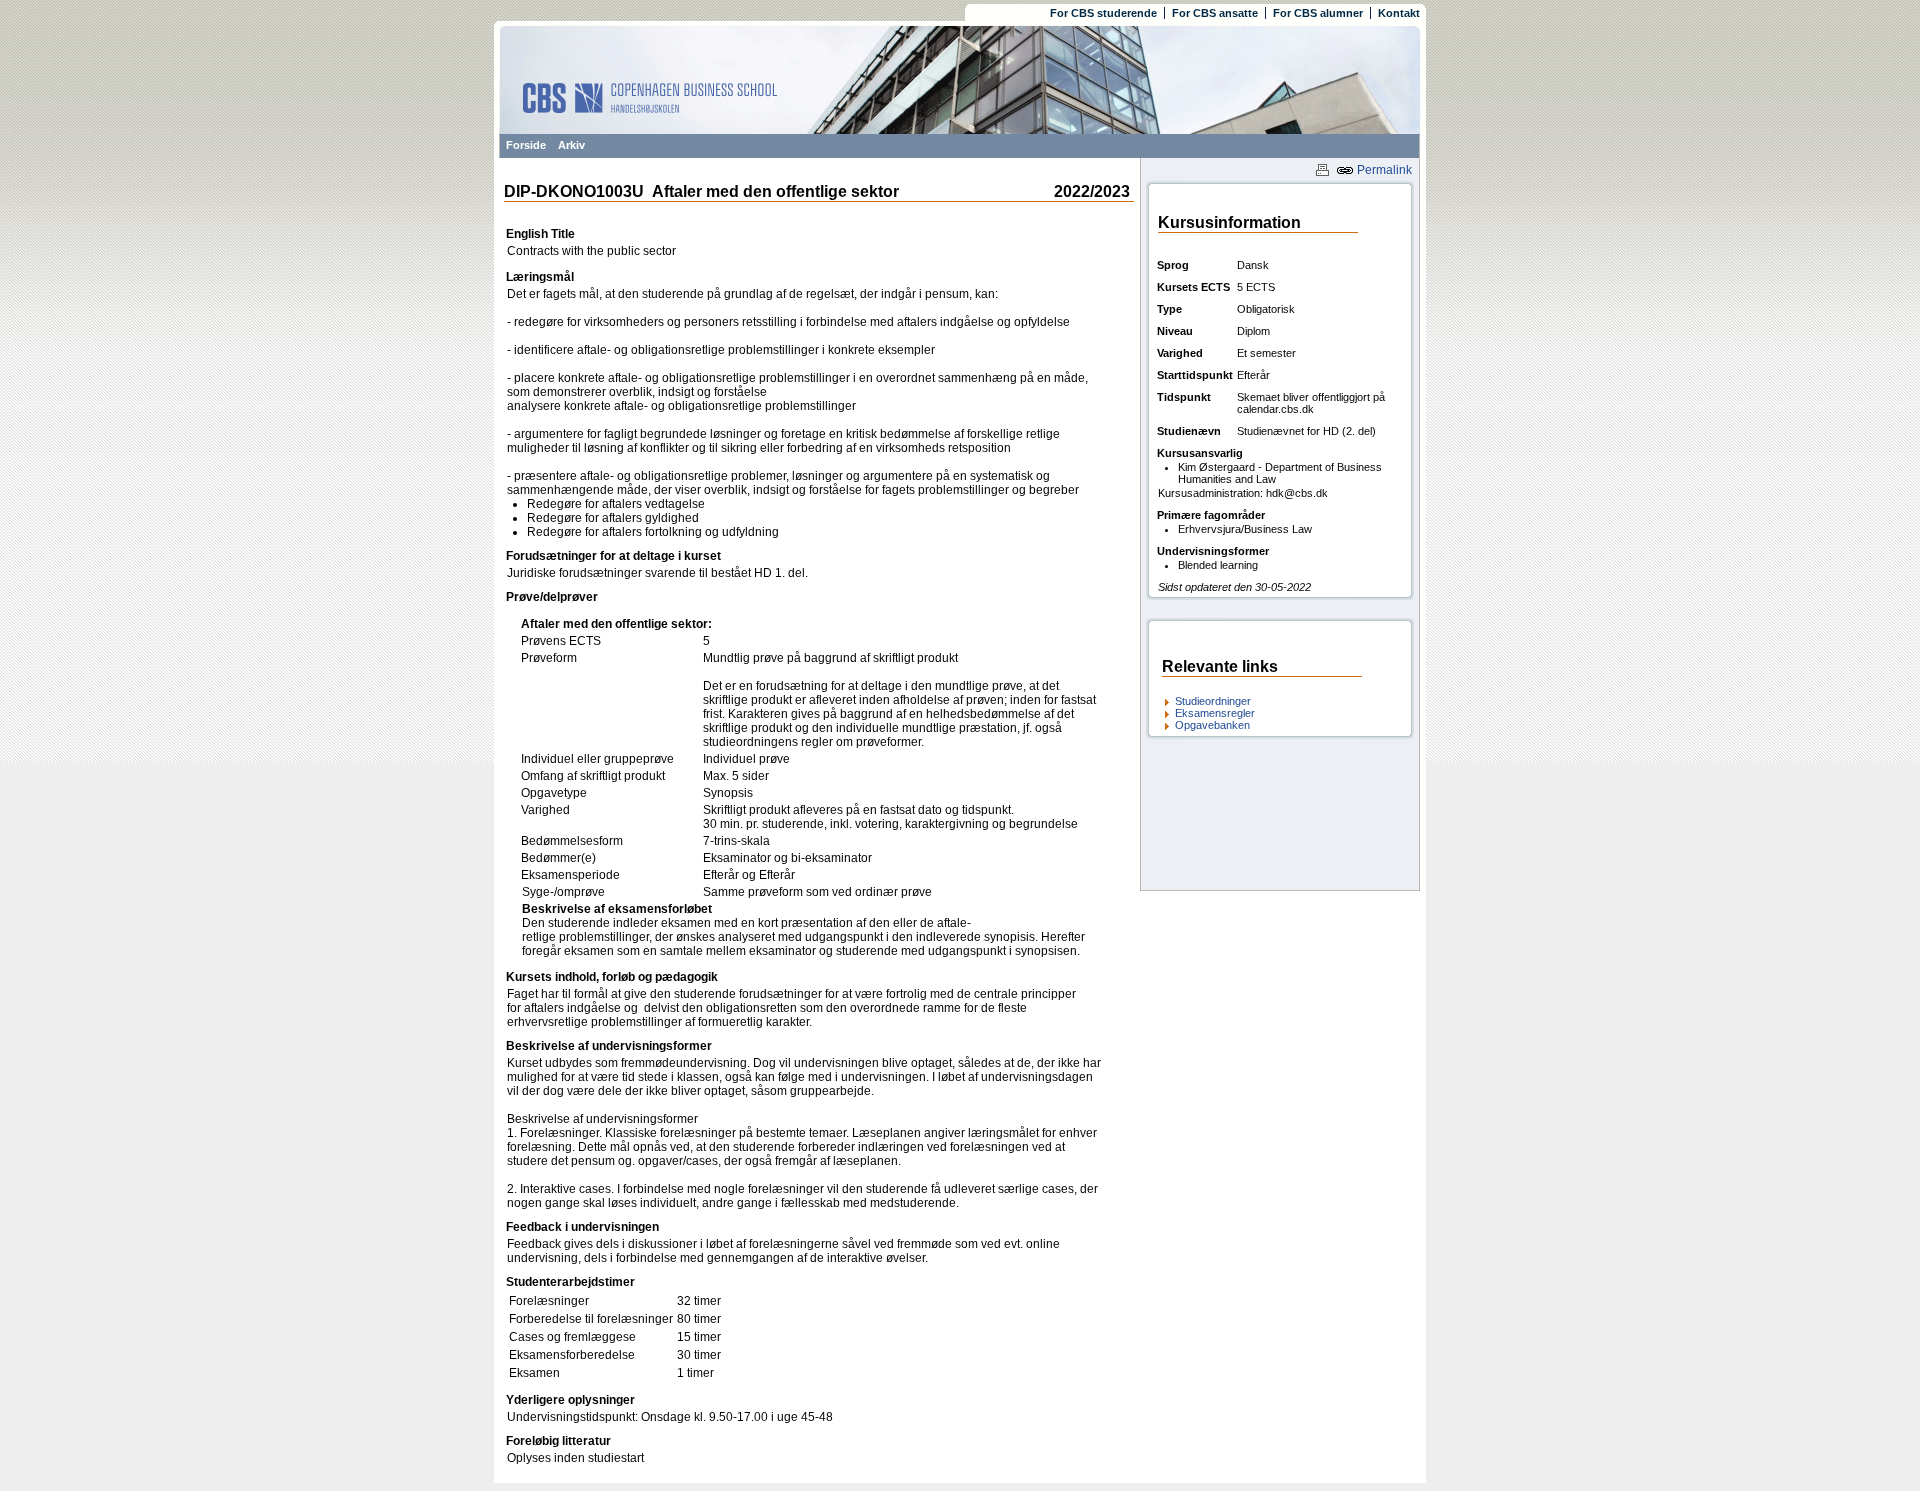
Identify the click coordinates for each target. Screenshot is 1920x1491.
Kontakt (1399, 13)
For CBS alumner (1318, 13)
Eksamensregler (1215, 713)
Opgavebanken (1212, 725)
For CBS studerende (1103, 13)
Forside (526, 145)
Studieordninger (1213, 701)
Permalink (1383, 170)
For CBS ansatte (1215, 13)
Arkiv (571, 145)
